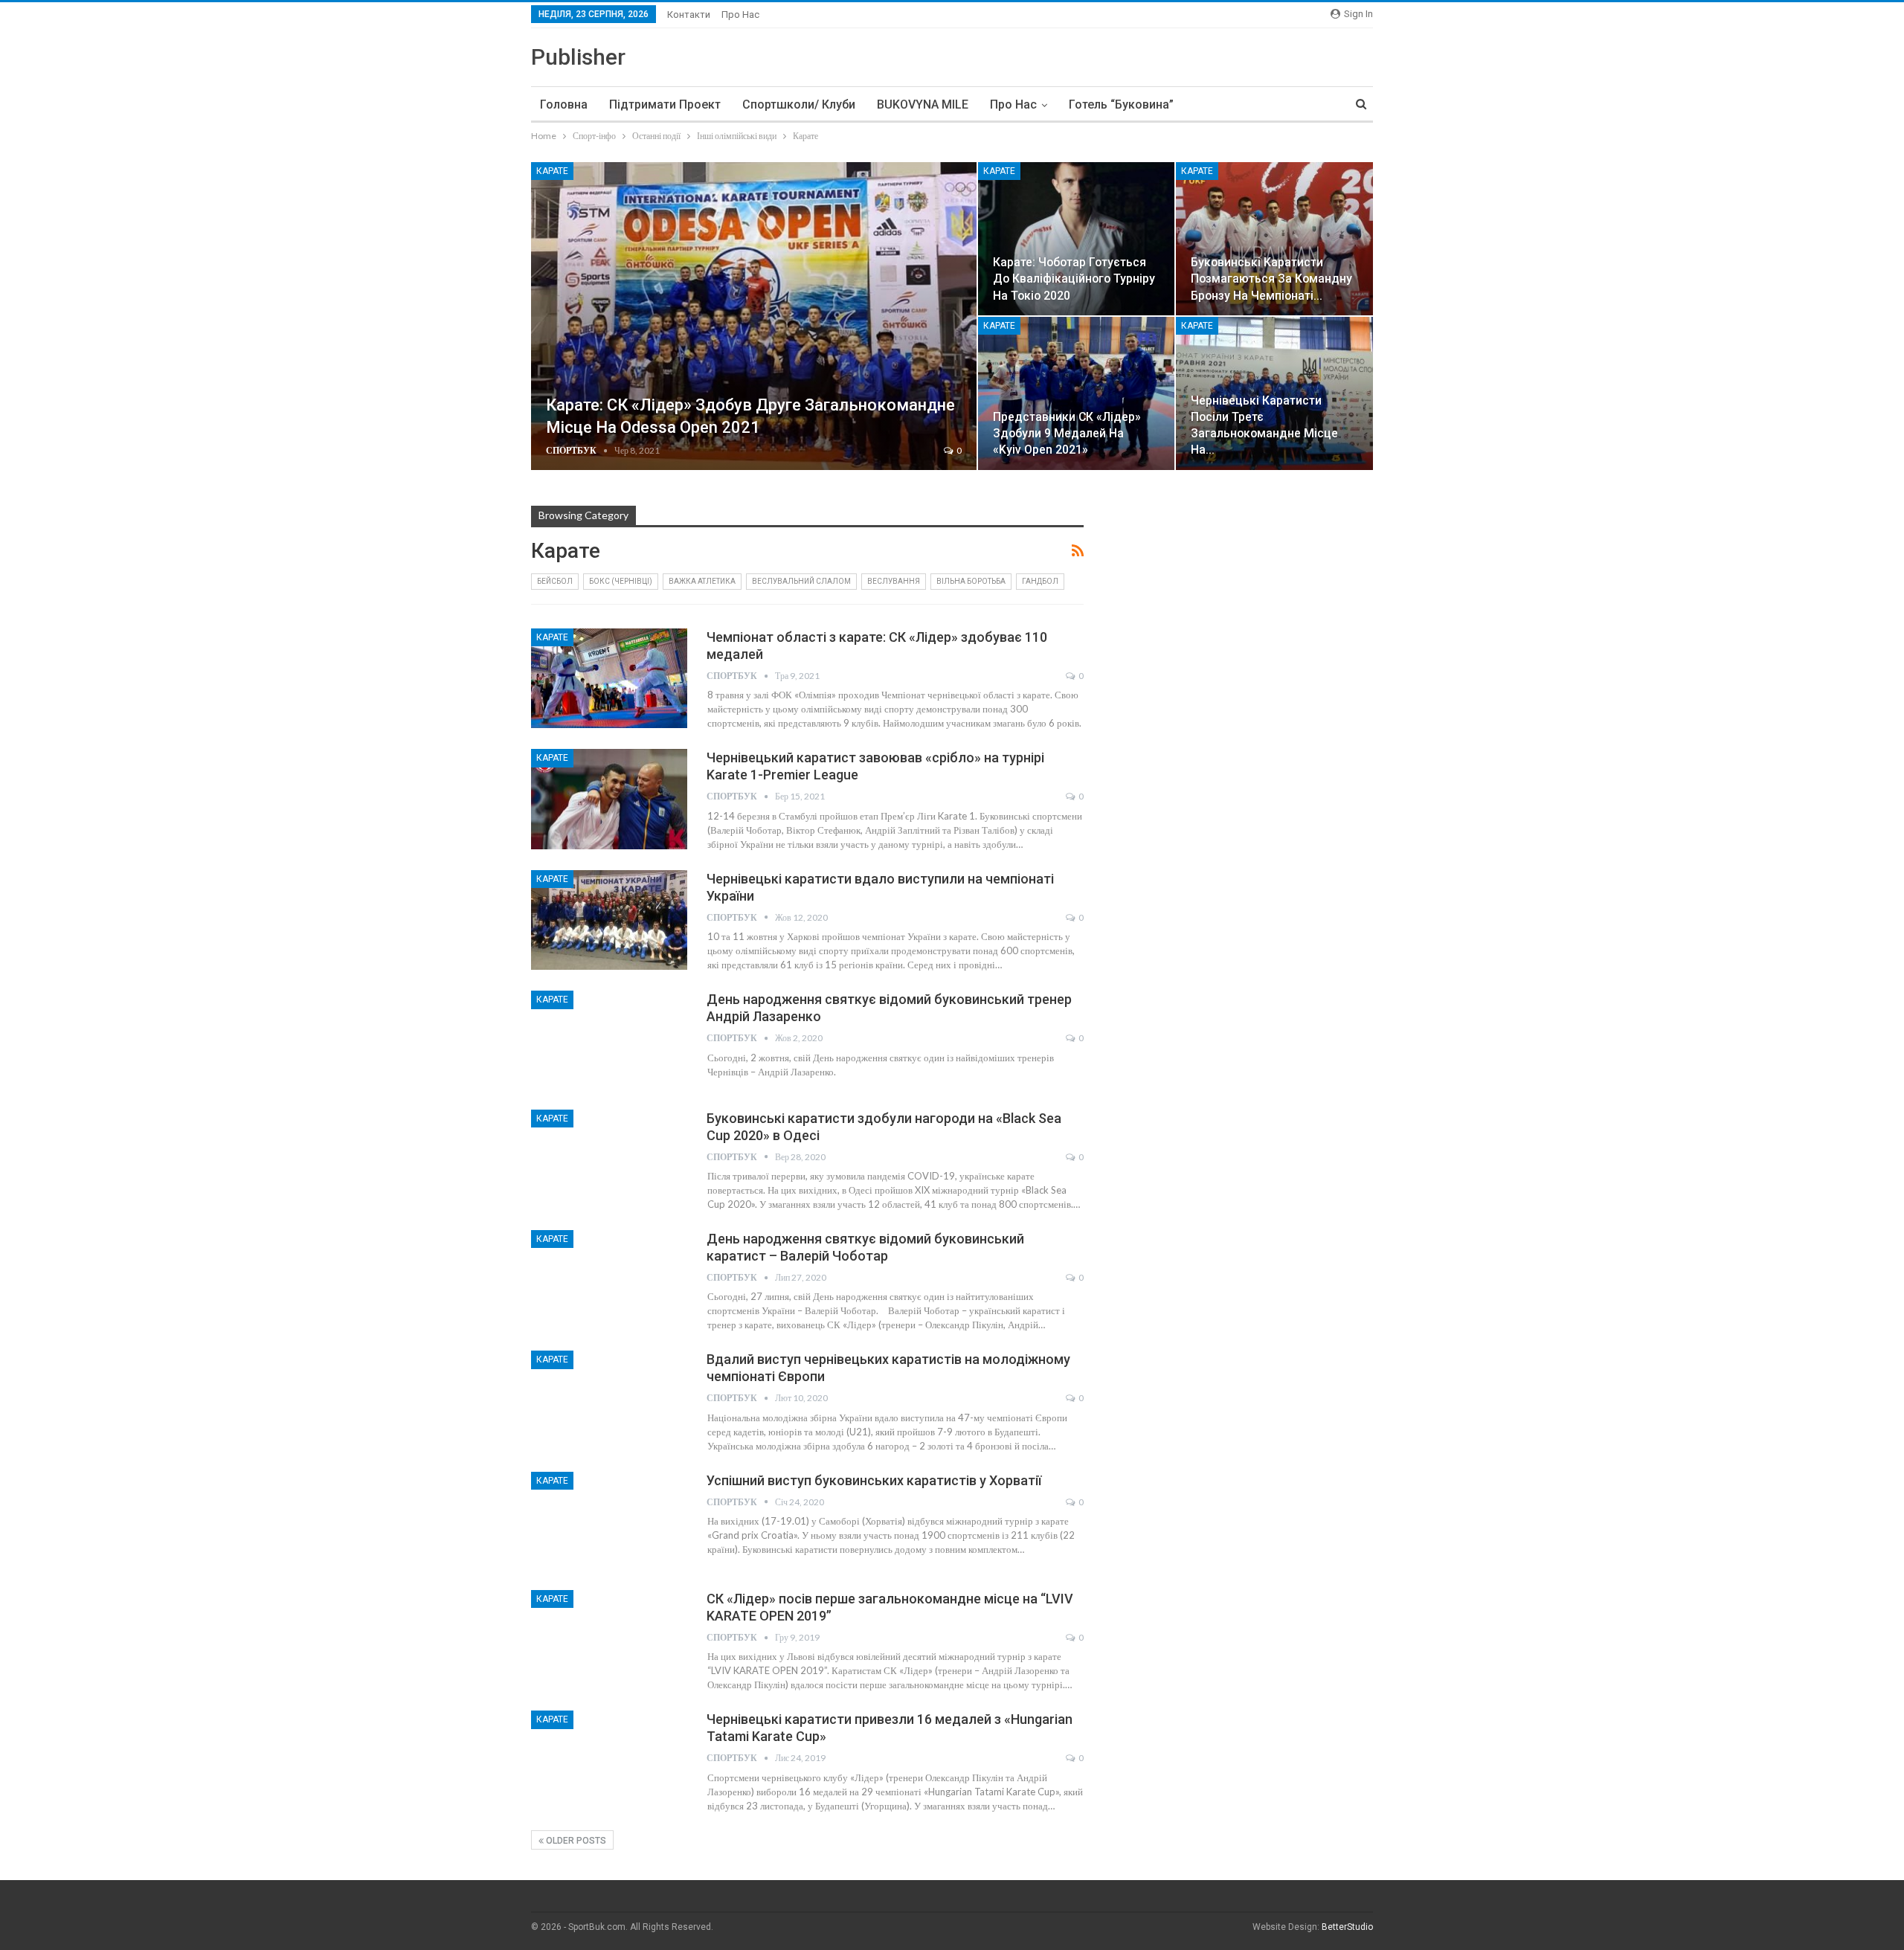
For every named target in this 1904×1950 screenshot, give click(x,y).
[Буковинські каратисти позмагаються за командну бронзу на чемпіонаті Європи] (1274, 239)
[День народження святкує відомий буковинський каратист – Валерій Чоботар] (609, 1280)
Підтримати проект (665, 104)
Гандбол (1040, 581)
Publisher (578, 57)
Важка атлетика (702, 581)
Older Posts (575, 1841)
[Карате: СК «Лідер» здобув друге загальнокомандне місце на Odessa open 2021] (754, 316)
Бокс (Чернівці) (621, 581)
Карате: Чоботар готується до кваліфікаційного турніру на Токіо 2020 (1074, 279)
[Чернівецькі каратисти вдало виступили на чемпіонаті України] (609, 920)
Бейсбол (555, 581)
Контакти (689, 15)
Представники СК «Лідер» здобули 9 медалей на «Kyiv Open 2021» (1067, 433)
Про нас (740, 15)
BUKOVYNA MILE (923, 104)
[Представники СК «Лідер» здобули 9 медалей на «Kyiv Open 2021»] (1077, 393)
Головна (564, 104)
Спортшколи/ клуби (799, 104)
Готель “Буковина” (1121, 104)
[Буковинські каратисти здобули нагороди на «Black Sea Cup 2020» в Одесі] (609, 1159)
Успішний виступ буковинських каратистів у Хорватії (874, 1480)
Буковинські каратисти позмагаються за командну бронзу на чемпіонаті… (1271, 279)
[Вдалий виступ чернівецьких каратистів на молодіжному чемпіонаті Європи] (609, 1400)
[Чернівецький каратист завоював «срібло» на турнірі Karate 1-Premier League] (609, 799)
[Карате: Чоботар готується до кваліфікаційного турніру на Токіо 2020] (1077, 239)
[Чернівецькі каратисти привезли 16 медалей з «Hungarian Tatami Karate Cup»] (609, 1760)
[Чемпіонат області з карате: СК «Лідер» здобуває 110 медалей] (609, 678)
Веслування (894, 581)
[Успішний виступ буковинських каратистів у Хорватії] (609, 1522)
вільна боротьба (971, 581)
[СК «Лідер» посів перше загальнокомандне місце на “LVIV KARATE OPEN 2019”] (609, 1640)
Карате (552, 171)
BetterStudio (1347, 1927)
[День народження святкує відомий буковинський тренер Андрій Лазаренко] (609, 1040)
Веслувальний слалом (801, 581)
